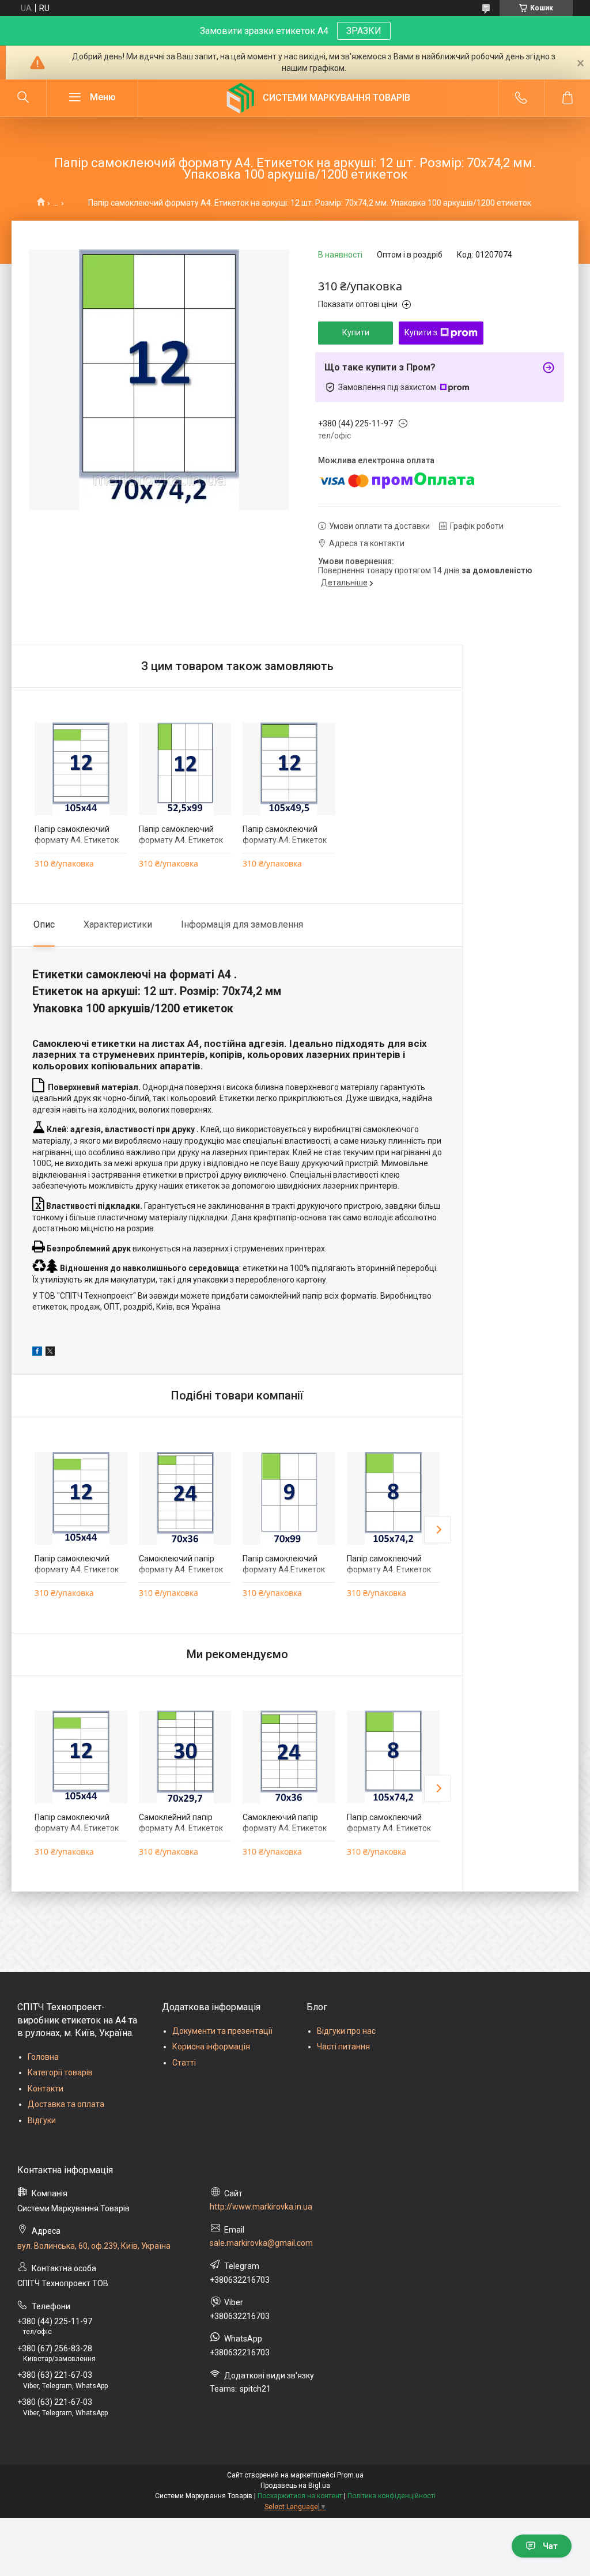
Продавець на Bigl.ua (295, 2486)
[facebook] (37, 1353)
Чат (550, 2546)
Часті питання (343, 2047)
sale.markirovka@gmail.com (261, 2243)
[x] (50, 1353)
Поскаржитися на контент (300, 2496)
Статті (184, 2063)
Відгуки (42, 2120)
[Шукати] (23, 98)
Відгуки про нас (346, 2031)
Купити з (421, 332)
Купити (356, 332)
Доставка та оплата (66, 2104)
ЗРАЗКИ (364, 31)
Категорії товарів (60, 2072)
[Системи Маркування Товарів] (240, 98)
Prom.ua (350, 2475)
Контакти (46, 2089)
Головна (43, 2057)
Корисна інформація (211, 2047)
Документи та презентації (222, 2031)
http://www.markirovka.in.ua (261, 2207)
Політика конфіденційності (392, 2496)
